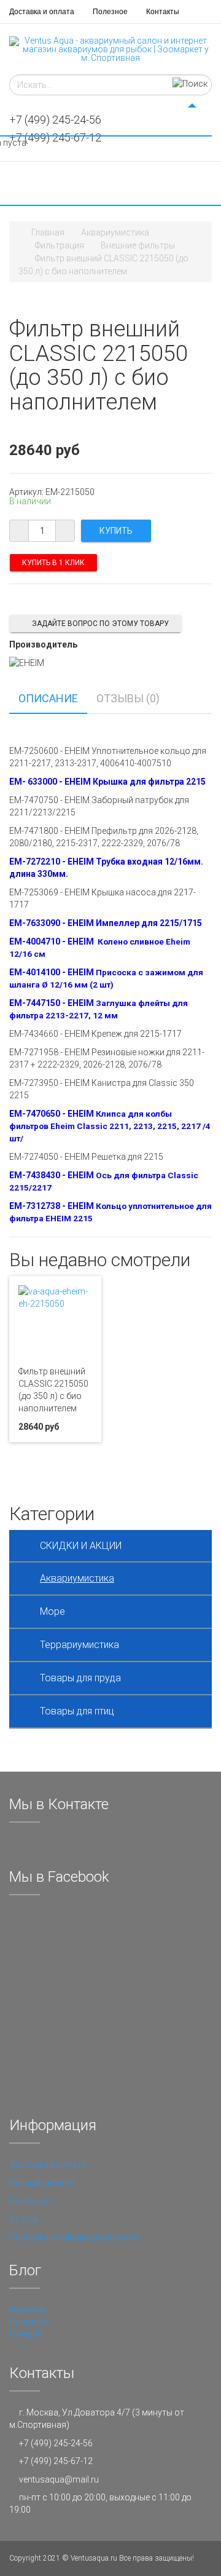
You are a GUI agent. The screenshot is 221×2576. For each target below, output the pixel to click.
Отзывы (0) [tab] (128, 698)
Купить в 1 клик (53, 563)
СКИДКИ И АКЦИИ (81, 1546)
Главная (48, 232)
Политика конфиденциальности (74, 2237)
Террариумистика (79, 1645)
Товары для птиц (77, 1711)
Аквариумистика (115, 232)
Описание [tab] (48, 698)
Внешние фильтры (138, 245)
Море (52, 1611)
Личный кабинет (42, 2183)
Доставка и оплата (42, 12)
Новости (27, 2310)
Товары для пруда (80, 1678)
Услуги (23, 2219)
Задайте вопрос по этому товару (100, 624)
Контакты (163, 12)
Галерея (25, 2334)
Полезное (110, 12)
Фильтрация (60, 245)
